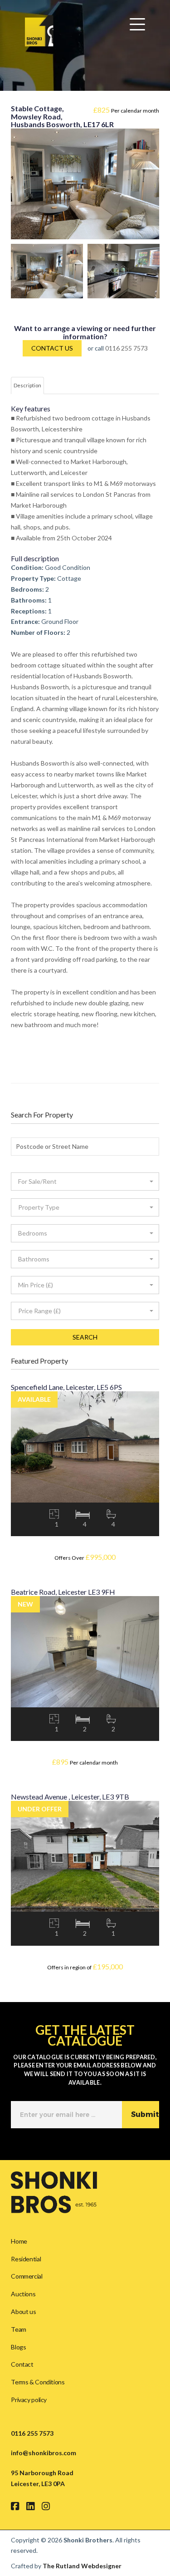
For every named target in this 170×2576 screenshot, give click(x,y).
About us (23, 2311)
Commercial (27, 2276)
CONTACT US (52, 348)
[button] (85, 1182)
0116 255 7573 (126, 348)
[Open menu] (137, 25)
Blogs (18, 2347)
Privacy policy (29, 2400)
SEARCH (85, 1337)
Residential (26, 2259)
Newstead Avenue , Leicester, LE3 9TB (70, 1797)
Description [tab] (27, 385)
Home (19, 2241)
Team (18, 2329)
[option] (47, 271)
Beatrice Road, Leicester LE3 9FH (63, 1592)
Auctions (23, 2294)
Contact (22, 2364)
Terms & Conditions (38, 2382)
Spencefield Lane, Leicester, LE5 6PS (66, 1387)
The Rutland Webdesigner (82, 2566)
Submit (145, 2114)
